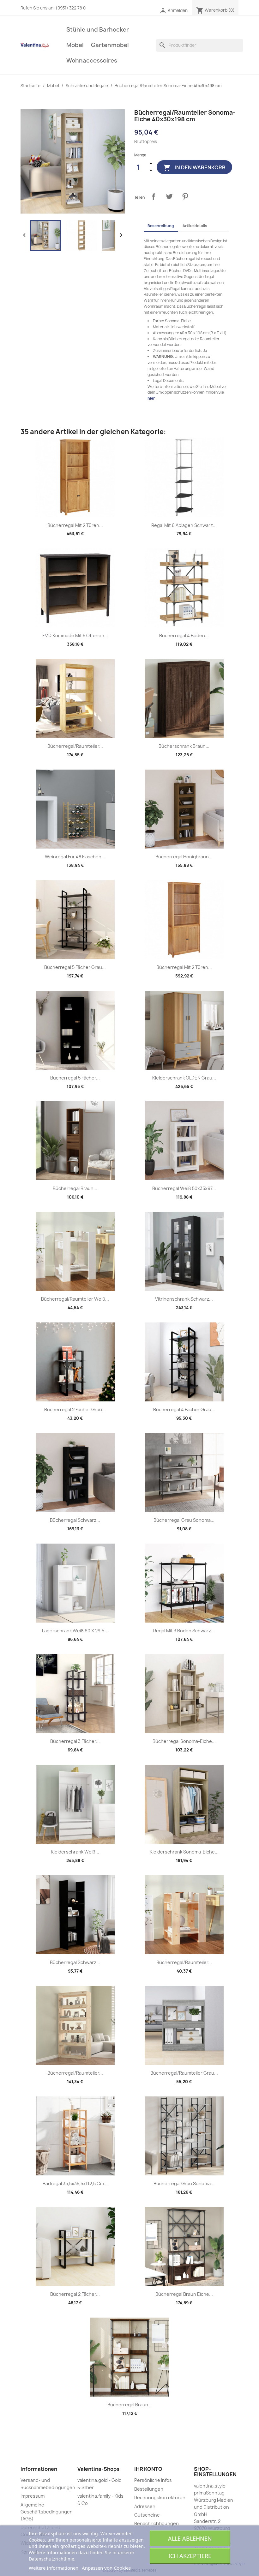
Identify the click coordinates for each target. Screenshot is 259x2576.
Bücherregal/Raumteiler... (75, 746)
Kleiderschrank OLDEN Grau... (184, 1078)
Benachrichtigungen (157, 2523)
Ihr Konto (148, 2469)
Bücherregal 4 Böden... (184, 635)
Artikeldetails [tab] (195, 226)
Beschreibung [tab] (161, 226)
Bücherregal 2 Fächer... (75, 2294)
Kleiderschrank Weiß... (75, 1852)
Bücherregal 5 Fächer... (75, 1078)
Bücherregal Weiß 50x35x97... (184, 1188)
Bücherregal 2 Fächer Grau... (75, 1409)
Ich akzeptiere (190, 2556)
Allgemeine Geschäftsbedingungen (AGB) (47, 2512)
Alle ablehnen (190, 2538)
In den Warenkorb (194, 168)
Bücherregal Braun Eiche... (184, 2294)
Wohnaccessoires (92, 60)
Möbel (75, 45)
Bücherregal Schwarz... (75, 1520)
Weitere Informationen (54, 2568)
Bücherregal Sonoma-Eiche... (184, 1741)
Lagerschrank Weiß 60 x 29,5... (75, 1631)
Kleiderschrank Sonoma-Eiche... (184, 1852)
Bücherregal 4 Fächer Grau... (184, 1409)
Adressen (145, 2506)
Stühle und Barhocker (98, 30)
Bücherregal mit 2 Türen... (75, 525)
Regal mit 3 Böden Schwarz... (184, 1631)
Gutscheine (147, 2515)
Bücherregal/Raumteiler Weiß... (75, 1299)
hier (151, 398)
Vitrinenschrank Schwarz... (184, 1299)
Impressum (33, 2496)
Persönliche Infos (153, 2480)
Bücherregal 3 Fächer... (75, 1741)
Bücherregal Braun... (75, 1188)
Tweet (169, 197)
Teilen (154, 197)
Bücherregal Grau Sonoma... (184, 1520)
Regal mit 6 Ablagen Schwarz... (184, 525)
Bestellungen (149, 2489)
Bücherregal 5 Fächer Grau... (75, 967)
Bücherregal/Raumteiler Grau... (184, 2073)
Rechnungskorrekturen (160, 2497)
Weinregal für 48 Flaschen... (75, 857)
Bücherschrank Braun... (184, 746)
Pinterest (185, 197)
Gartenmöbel (110, 45)
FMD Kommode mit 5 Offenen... (75, 635)
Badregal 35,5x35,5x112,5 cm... (75, 2183)
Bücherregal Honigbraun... (184, 857)
